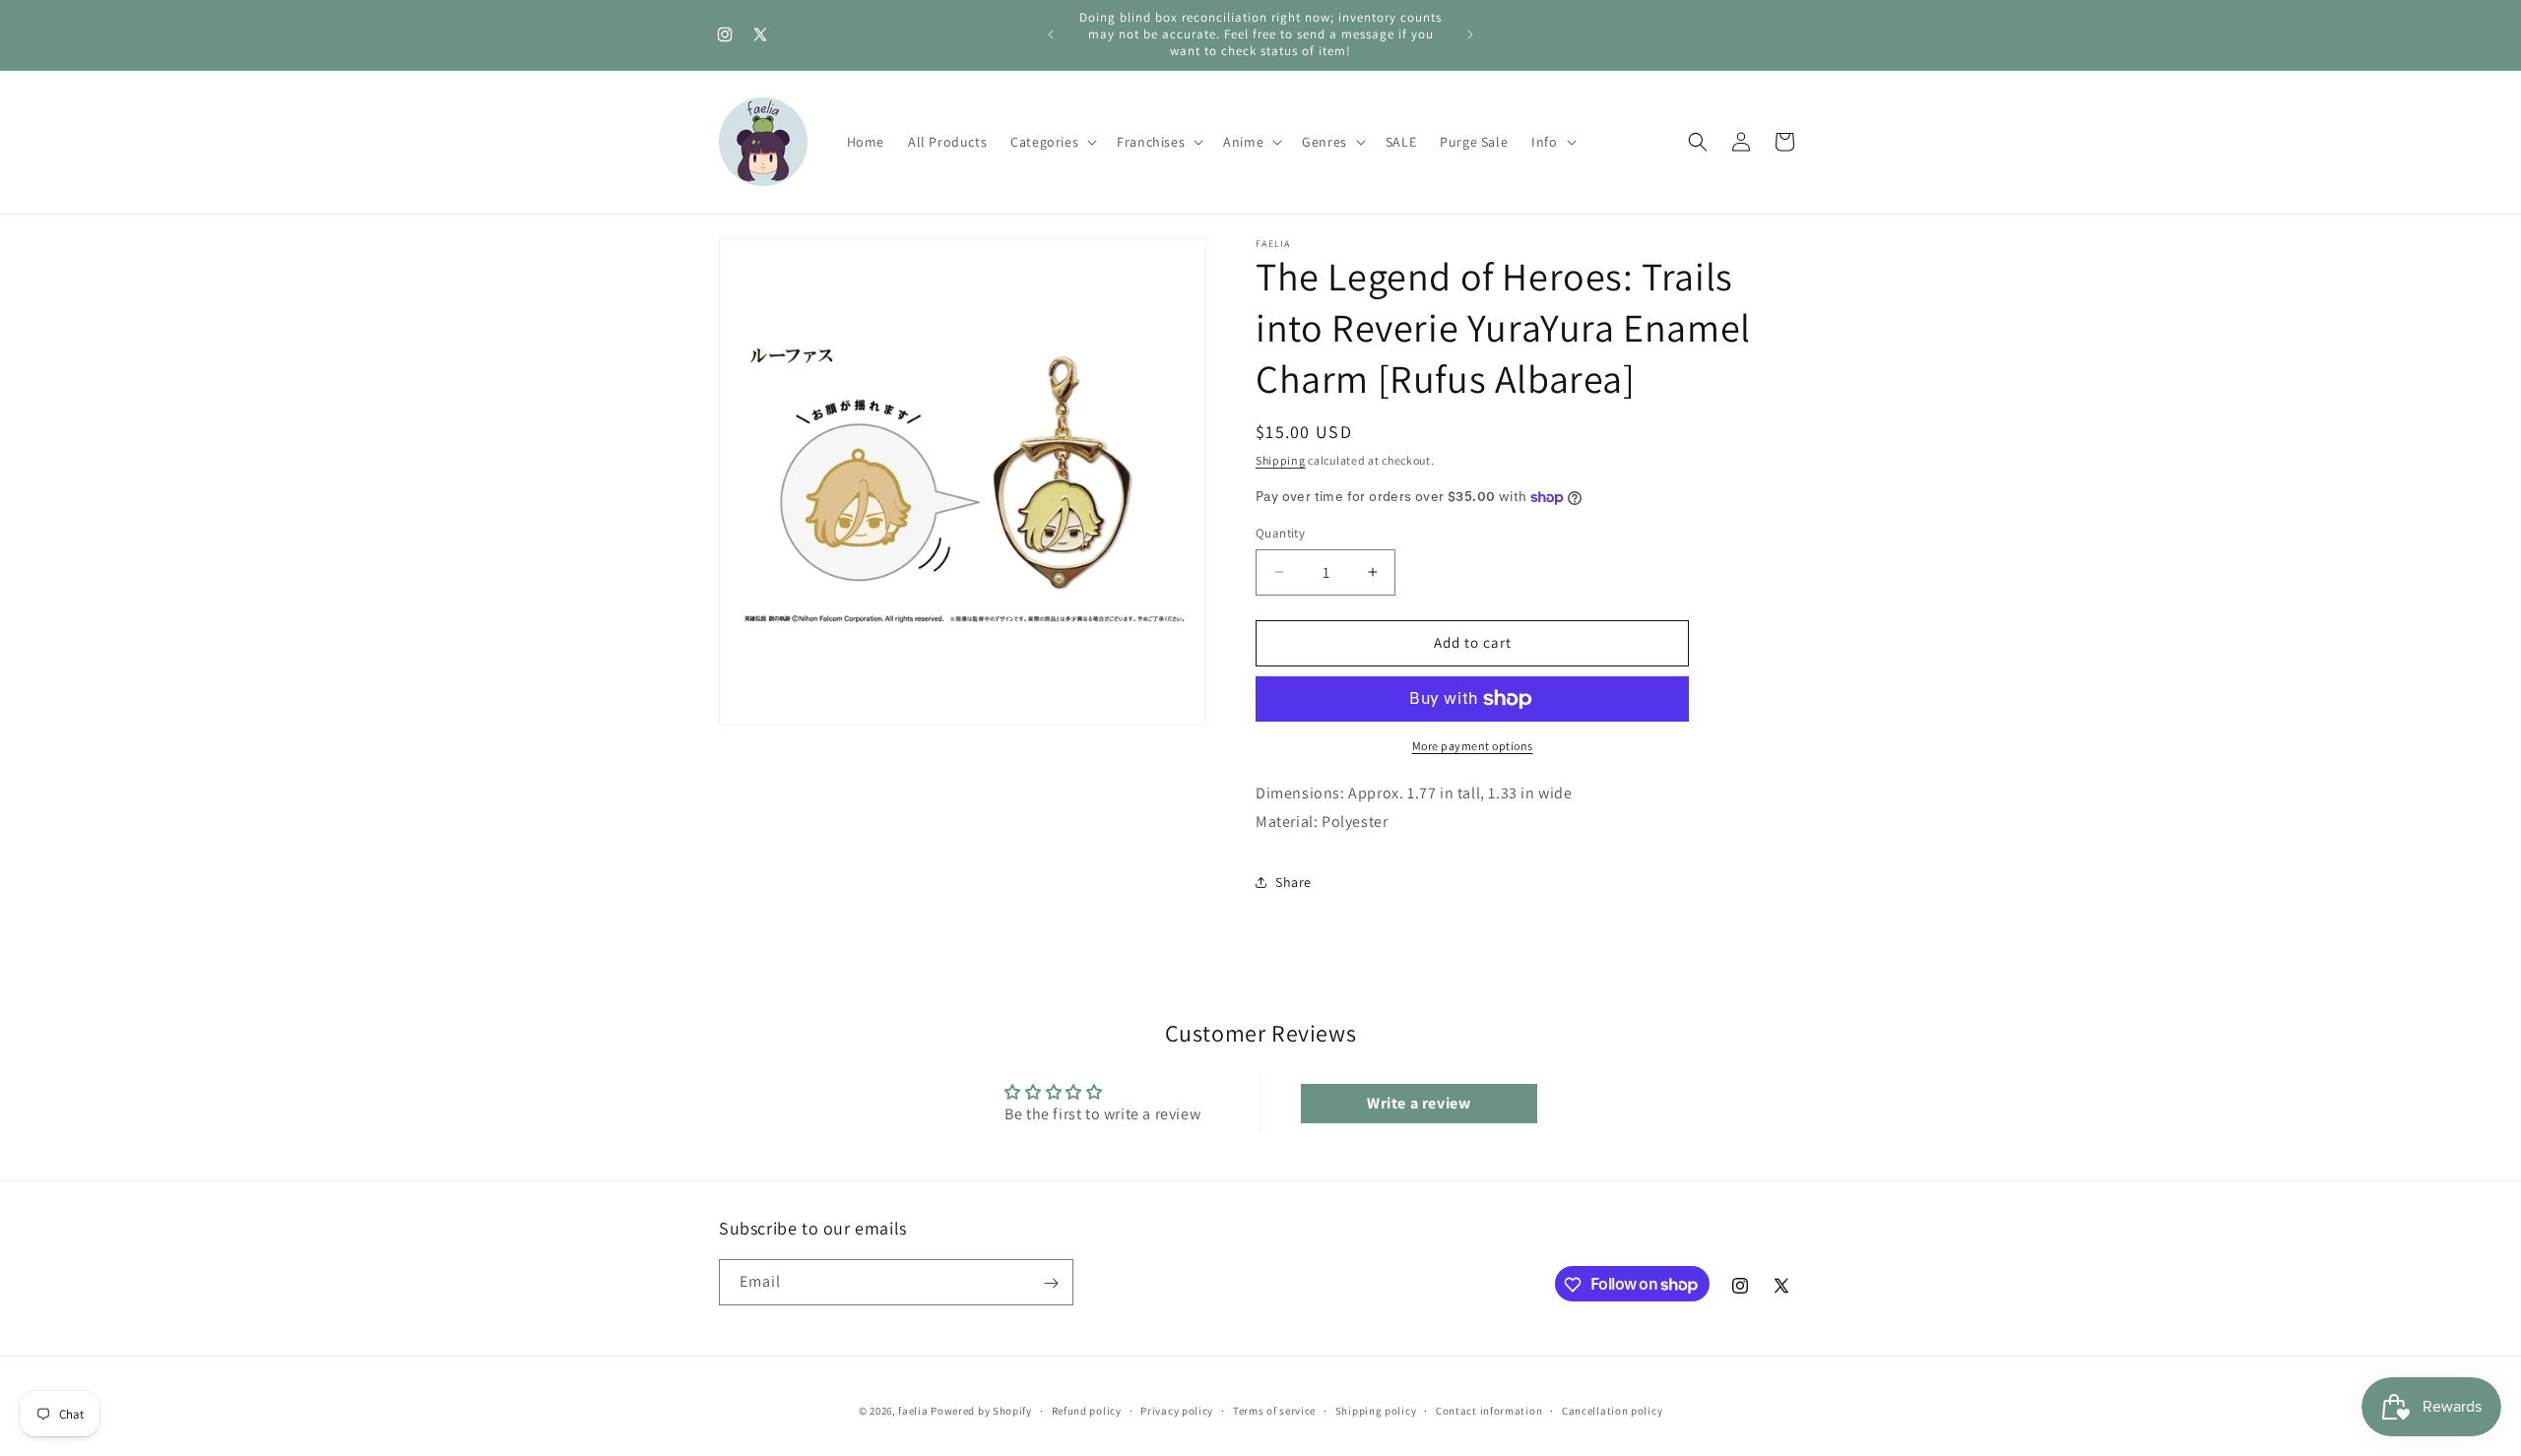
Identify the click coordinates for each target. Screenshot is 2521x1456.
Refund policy (1087, 1410)
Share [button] (1293, 882)
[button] (1052, 142)
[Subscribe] (1051, 1283)
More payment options (1473, 746)
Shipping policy (1376, 1410)
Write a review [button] (1419, 1103)
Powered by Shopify (981, 1411)
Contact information (1489, 1410)
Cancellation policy (1612, 1410)
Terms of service (1274, 1410)
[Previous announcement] (1051, 34)
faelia (913, 1411)
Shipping (1281, 460)
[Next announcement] (1470, 34)
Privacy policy (1177, 1410)
